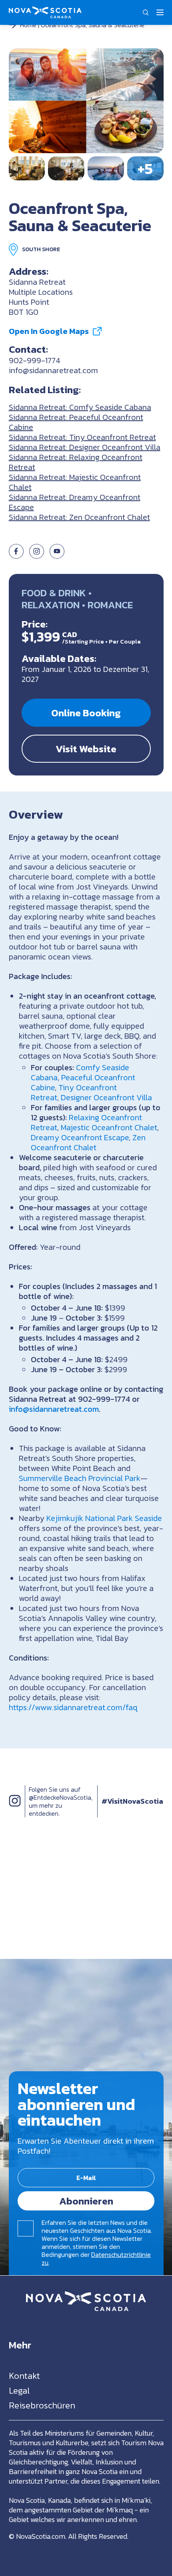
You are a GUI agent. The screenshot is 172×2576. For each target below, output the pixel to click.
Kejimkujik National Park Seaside (104, 1518)
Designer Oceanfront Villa (106, 1097)
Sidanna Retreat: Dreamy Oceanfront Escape (75, 502)
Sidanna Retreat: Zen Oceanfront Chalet (79, 517)
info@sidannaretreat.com (53, 370)
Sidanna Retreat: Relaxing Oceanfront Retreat (76, 462)
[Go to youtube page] (57, 556)
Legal (19, 2391)
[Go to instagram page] (37, 556)
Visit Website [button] (86, 749)
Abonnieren (86, 2201)
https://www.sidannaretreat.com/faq (73, 1707)
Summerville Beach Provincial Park (80, 1478)
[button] (146, 12)
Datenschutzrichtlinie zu (96, 2258)
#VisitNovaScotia (132, 1801)
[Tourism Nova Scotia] (45, 10)
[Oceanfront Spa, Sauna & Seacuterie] (86, 101)
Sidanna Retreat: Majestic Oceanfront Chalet (75, 482)
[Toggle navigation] (160, 12)
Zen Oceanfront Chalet (88, 1142)
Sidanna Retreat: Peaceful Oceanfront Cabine (76, 422)
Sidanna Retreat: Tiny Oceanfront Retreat (82, 437)
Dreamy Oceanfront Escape (80, 1137)
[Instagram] (15, 1809)
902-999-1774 (35, 360)
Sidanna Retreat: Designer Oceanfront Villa (85, 447)
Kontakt (24, 2376)
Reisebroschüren (42, 2405)
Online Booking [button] (86, 713)
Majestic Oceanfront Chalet (109, 1127)
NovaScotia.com (41, 2536)
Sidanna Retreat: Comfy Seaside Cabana (80, 407)
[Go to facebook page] (16, 556)
